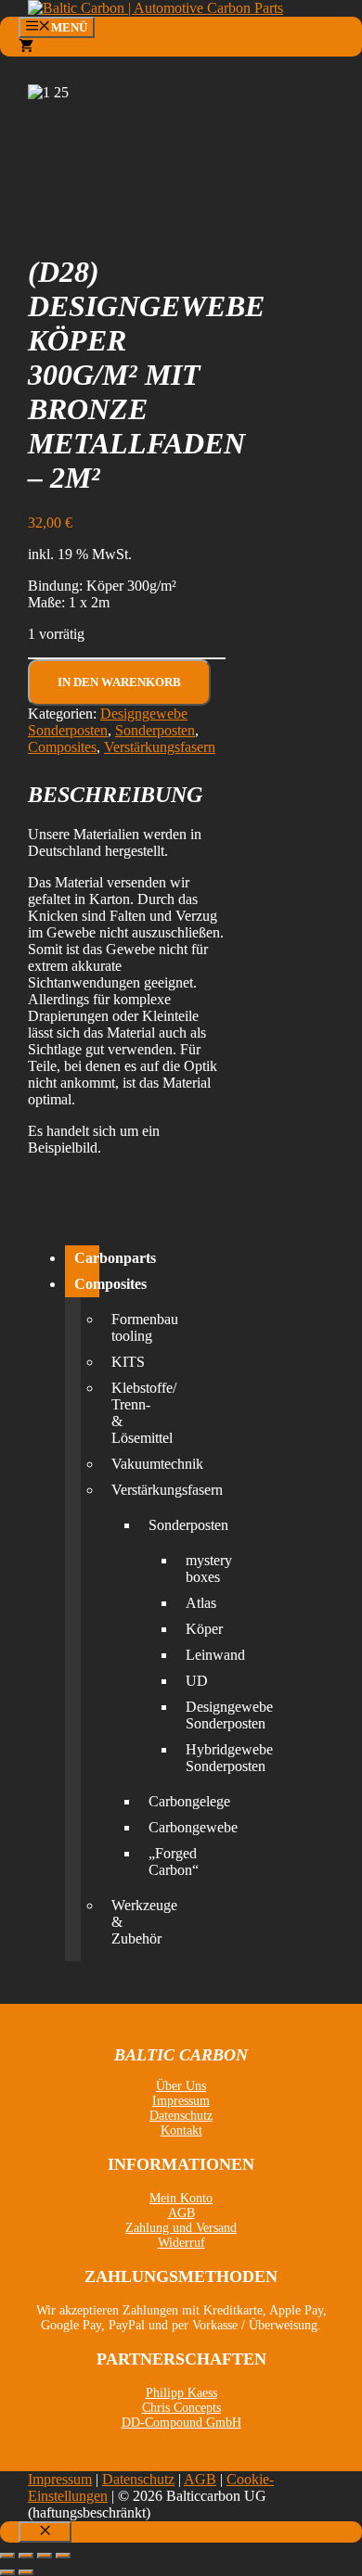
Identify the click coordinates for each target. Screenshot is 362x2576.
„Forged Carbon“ (153, 1862)
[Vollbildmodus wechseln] (26, 2556)
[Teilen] (45, 2556)
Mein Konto (181, 2198)
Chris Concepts (181, 2408)
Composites (62, 747)
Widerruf (181, 2243)
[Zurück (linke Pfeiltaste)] (7, 2572)
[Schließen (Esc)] (63, 2556)
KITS (116, 1362)
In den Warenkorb (119, 682)
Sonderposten (155, 730)
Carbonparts (87, 1258)
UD (190, 1681)
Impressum (181, 2101)
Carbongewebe (153, 1827)
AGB (181, 2213)
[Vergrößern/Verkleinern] (7, 2556)
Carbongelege (153, 1801)
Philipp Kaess (181, 2393)
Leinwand (190, 1655)
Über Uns (181, 2086)
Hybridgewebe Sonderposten (190, 1758)
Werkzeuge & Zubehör (116, 1922)
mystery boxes (190, 1569)
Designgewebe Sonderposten (190, 1715)
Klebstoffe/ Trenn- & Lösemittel (116, 1413)
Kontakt (181, 2130)
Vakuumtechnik (116, 1464)
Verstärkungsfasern (160, 747)
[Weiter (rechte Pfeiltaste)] (26, 2572)
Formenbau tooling (116, 1327)
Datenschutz (181, 2116)
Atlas (190, 1603)
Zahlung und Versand (181, 2228)
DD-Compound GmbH (181, 2423)
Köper (190, 1629)
